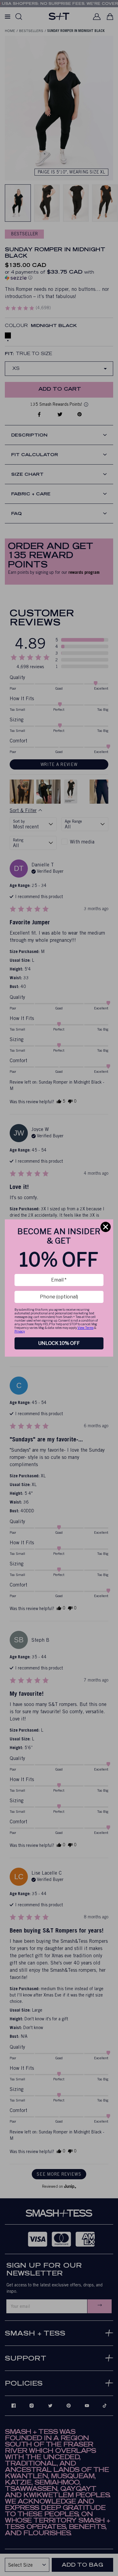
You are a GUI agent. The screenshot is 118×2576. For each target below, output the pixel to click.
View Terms (85, 1328)
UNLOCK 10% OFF (59, 1343)
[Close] (106, 1227)
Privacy (20, 1331)
